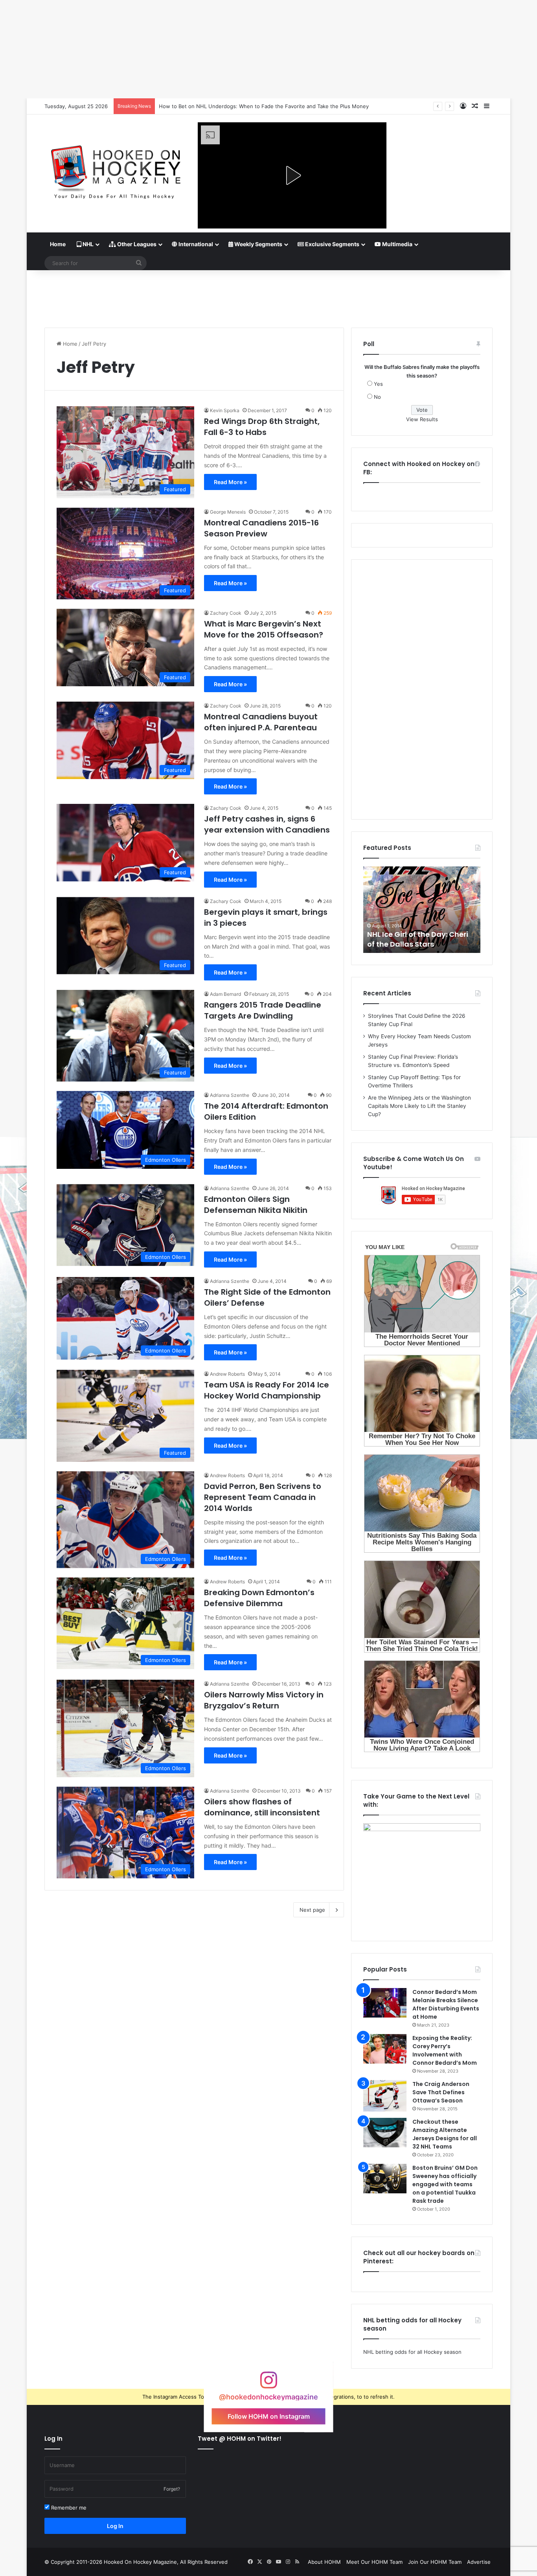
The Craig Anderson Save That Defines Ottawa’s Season (441, 2092)
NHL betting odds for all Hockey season (412, 2352)
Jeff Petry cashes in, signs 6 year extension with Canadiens (267, 824)
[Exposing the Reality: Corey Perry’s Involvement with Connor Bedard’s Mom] (385, 2049)
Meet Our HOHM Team (374, 2562)
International (195, 244)
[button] (292, 175)
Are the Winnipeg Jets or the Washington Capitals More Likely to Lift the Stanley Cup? (419, 1106)
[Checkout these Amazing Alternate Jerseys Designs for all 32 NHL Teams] (385, 2133)
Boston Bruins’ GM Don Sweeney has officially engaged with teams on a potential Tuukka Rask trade (445, 2184)
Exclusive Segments (332, 244)
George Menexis (228, 512)
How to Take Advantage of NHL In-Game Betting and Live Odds (237, 106)
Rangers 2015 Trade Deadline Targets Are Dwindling (263, 1010)
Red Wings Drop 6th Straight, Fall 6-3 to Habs (262, 427)
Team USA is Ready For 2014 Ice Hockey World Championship (267, 1390)
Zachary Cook (226, 613)
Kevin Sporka (225, 410)
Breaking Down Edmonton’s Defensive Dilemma (259, 1598)
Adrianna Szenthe (230, 1095)
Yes (378, 384)
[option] (422, 910)
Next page (312, 1910)
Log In (115, 2526)
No (377, 397)
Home (58, 244)
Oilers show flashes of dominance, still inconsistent (262, 1807)
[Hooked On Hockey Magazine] (115, 169)
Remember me (68, 2508)
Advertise (479, 2562)
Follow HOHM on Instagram (269, 2416)
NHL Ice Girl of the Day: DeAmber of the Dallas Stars (418, 939)
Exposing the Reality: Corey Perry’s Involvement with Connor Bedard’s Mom (445, 2050)
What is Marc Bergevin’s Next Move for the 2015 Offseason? (264, 629)
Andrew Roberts (227, 1374)
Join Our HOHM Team (435, 2562)
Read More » (230, 482)
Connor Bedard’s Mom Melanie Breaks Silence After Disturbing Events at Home (446, 2004)
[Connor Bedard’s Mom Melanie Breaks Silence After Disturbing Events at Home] (385, 2003)
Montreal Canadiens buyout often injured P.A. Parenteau (261, 722)
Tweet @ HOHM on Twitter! (240, 2439)
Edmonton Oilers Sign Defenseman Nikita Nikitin (256, 1205)
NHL (87, 244)
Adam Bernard (225, 994)
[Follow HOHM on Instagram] (268, 2384)
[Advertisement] (268, 296)
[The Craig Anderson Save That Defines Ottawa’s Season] (385, 2096)
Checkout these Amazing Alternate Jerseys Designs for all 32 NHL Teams (445, 2134)
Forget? (172, 2489)
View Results (422, 419)
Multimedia (397, 244)
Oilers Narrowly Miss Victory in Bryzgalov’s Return (264, 1700)
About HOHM (324, 2562)
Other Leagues (136, 244)
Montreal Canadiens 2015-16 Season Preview (261, 528)
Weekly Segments (258, 244)
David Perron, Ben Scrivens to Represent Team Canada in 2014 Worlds (263, 1497)
